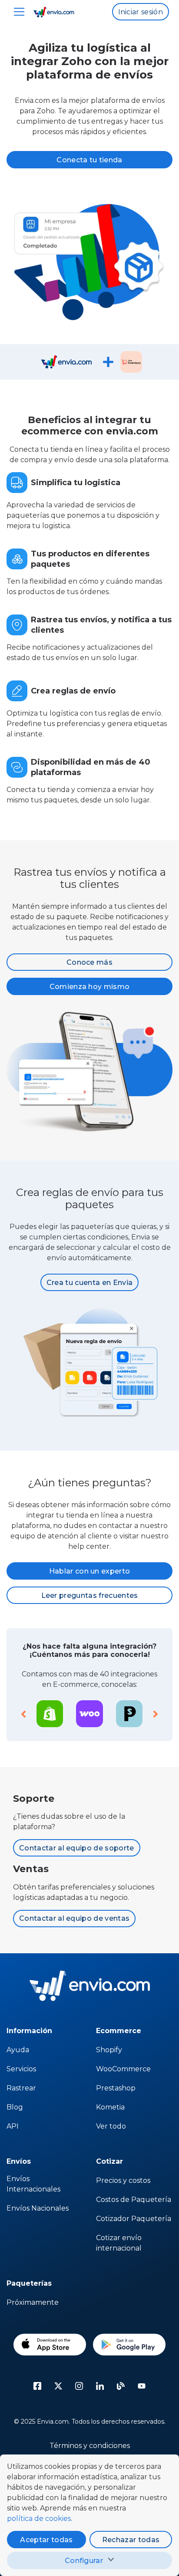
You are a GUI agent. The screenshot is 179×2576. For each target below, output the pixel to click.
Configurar (84, 2561)
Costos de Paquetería (134, 2200)
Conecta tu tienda (89, 160)
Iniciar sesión (141, 12)
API (13, 2126)
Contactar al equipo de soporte (77, 1848)
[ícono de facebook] (37, 2386)
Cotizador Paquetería (134, 2219)
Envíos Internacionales (33, 2184)
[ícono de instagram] (79, 2386)
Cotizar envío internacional (119, 2243)
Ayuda (18, 2050)
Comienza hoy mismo (90, 987)
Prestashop (116, 2088)
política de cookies (39, 2518)
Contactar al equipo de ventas (74, 1918)
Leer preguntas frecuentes (90, 1595)
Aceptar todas (46, 2540)
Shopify (109, 2050)
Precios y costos (123, 2180)
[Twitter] (58, 2386)
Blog (15, 2107)
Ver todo (111, 2126)
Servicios (21, 2069)
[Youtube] (142, 2386)
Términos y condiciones (90, 2446)
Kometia (110, 2107)
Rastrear (21, 2088)
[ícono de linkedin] (100, 2386)
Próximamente (33, 2302)
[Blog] (121, 2386)
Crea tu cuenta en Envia (89, 1283)
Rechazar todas (131, 2540)
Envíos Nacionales (38, 2208)
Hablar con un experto (90, 1571)
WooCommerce (123, 2069)
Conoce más (89, 962)
